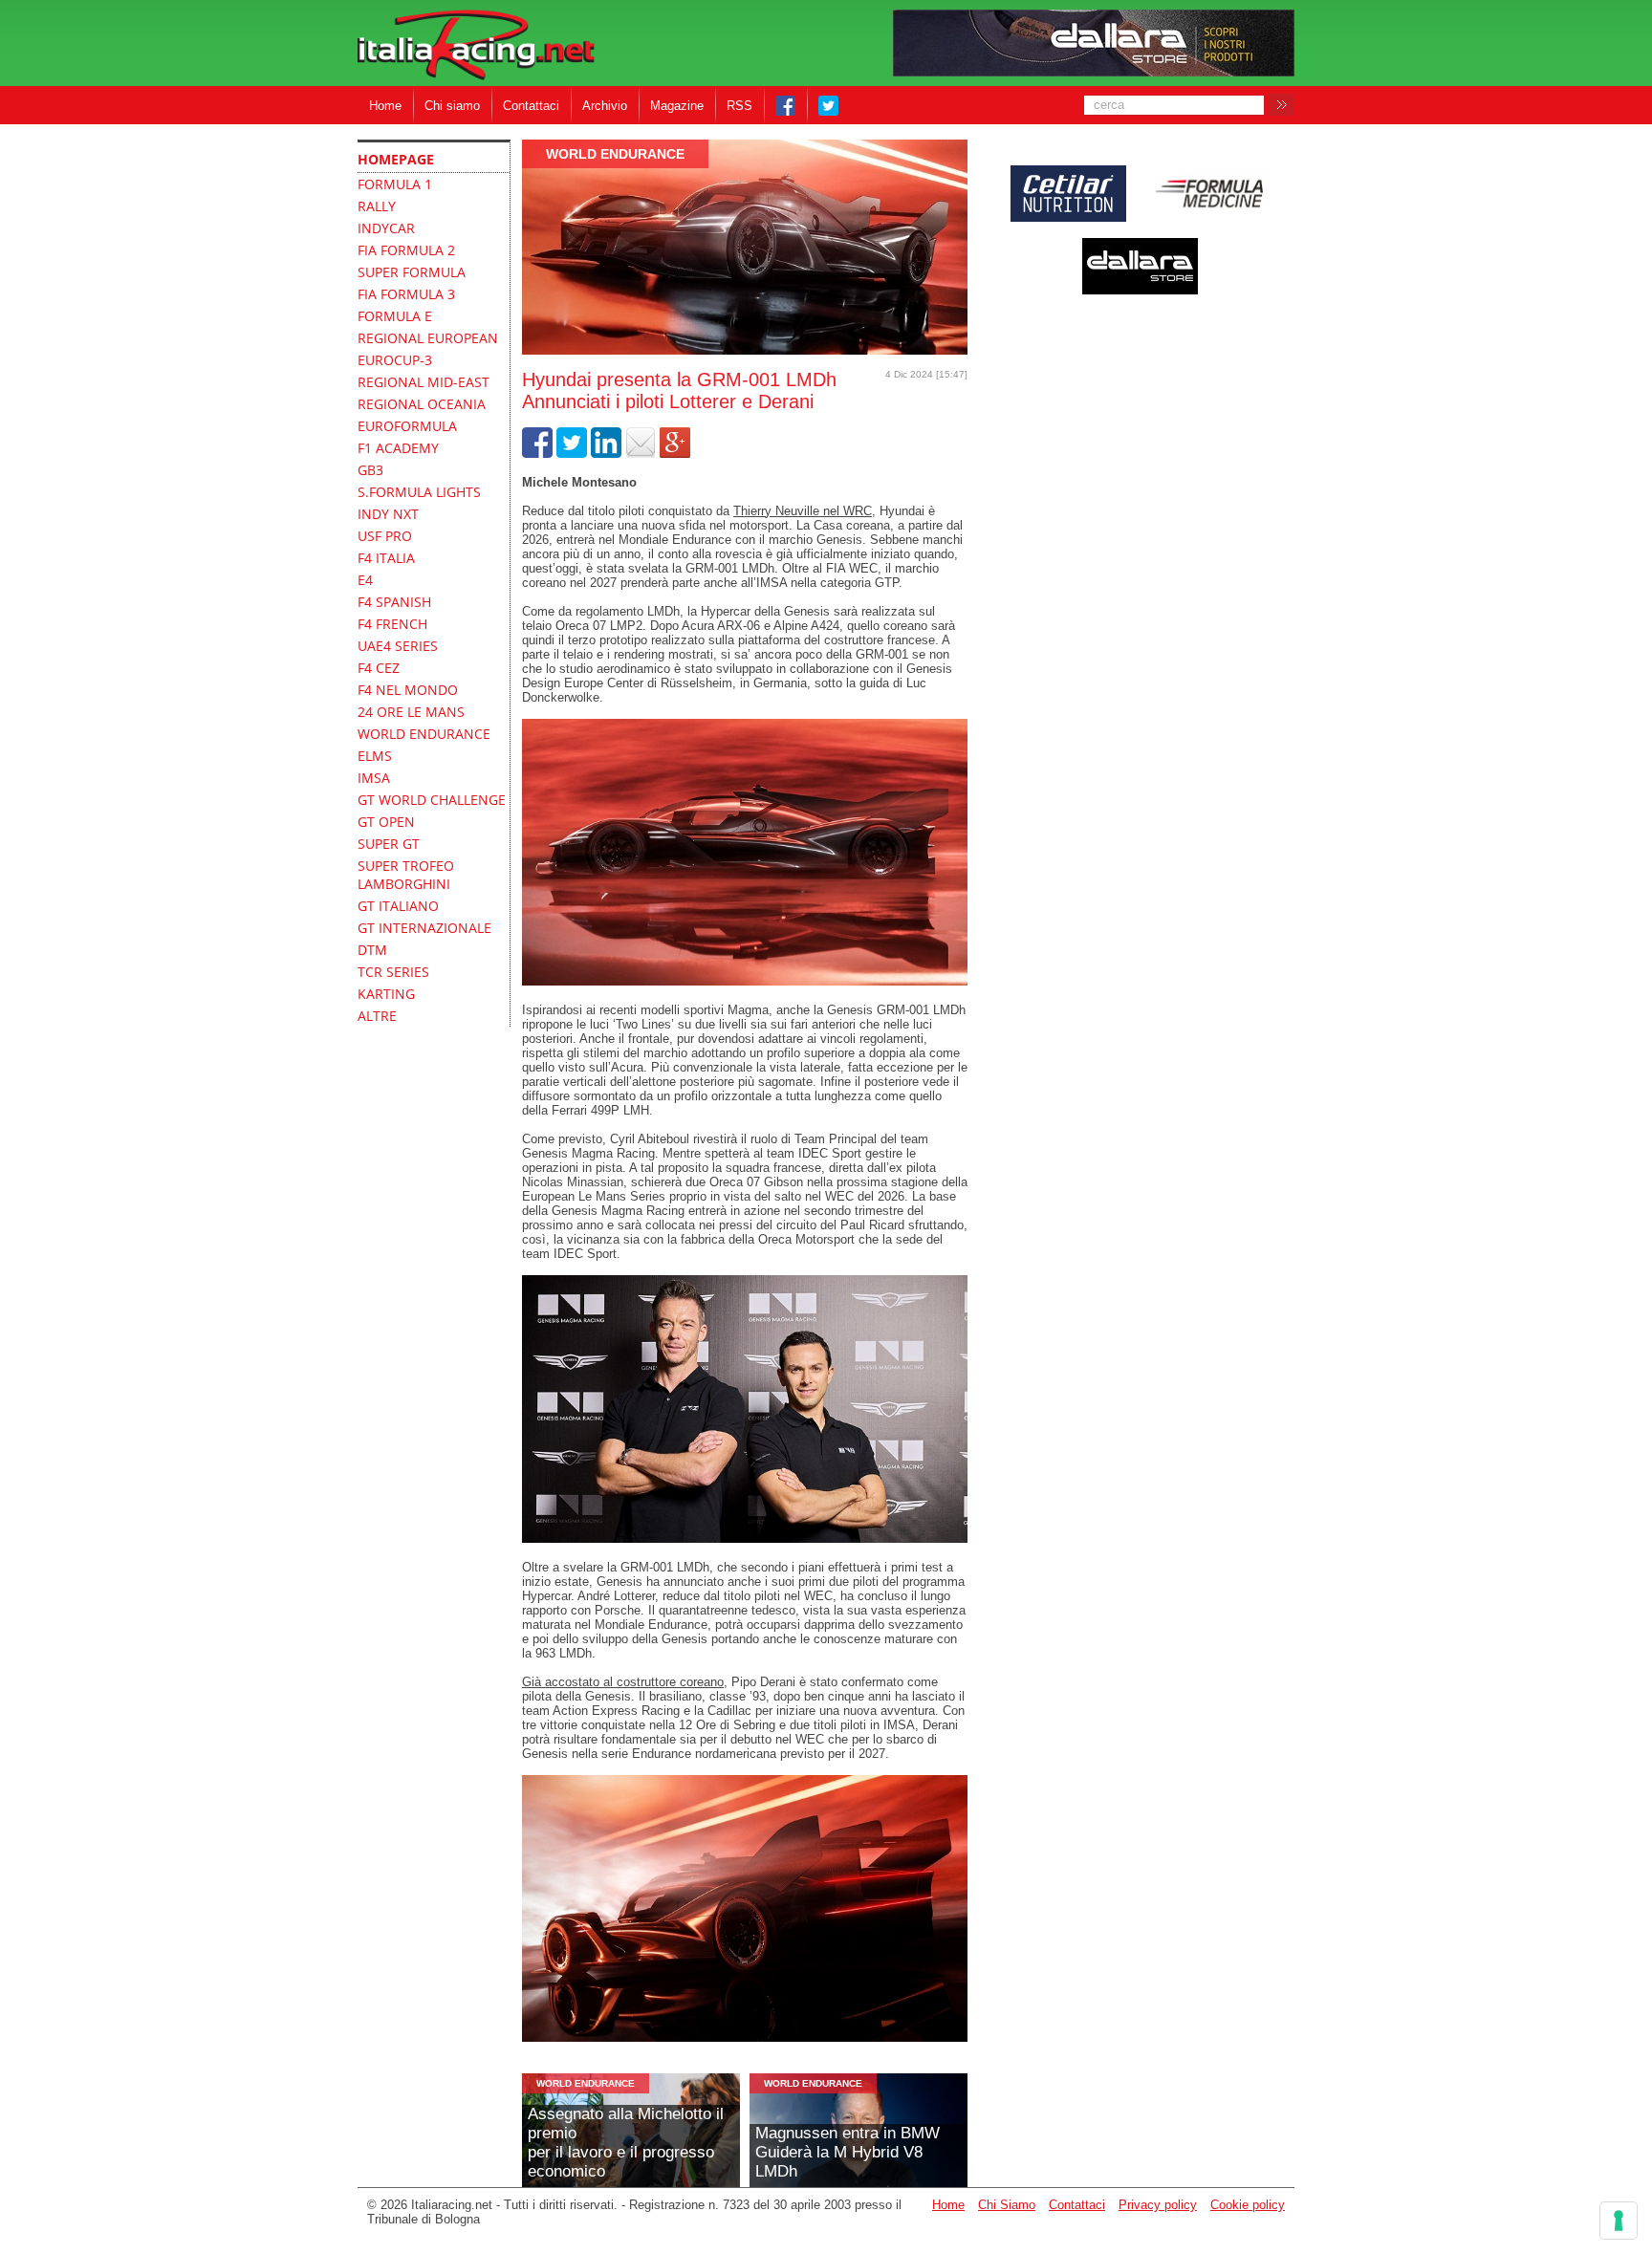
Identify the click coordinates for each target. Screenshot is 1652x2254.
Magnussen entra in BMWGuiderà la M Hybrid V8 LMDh (848, 2152)
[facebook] (537, 454)
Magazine (677, 106)
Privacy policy (1158, 2205)
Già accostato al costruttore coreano (623, 1682)
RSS (739, 106)
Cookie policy (1248, 2205)
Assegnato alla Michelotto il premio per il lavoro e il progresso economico (626, 2143)
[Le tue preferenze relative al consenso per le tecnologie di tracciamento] (1619, 2221)
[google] (675, 454)
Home (385, 106)
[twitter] (572, 454)
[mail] (641, 454)
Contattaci (531, 106)
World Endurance (615, 154)
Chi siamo (452, 106)
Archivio (605, 106)
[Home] (476, 46)
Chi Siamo (1007, 2205)
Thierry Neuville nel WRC (803, 511)
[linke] (606, 454)
